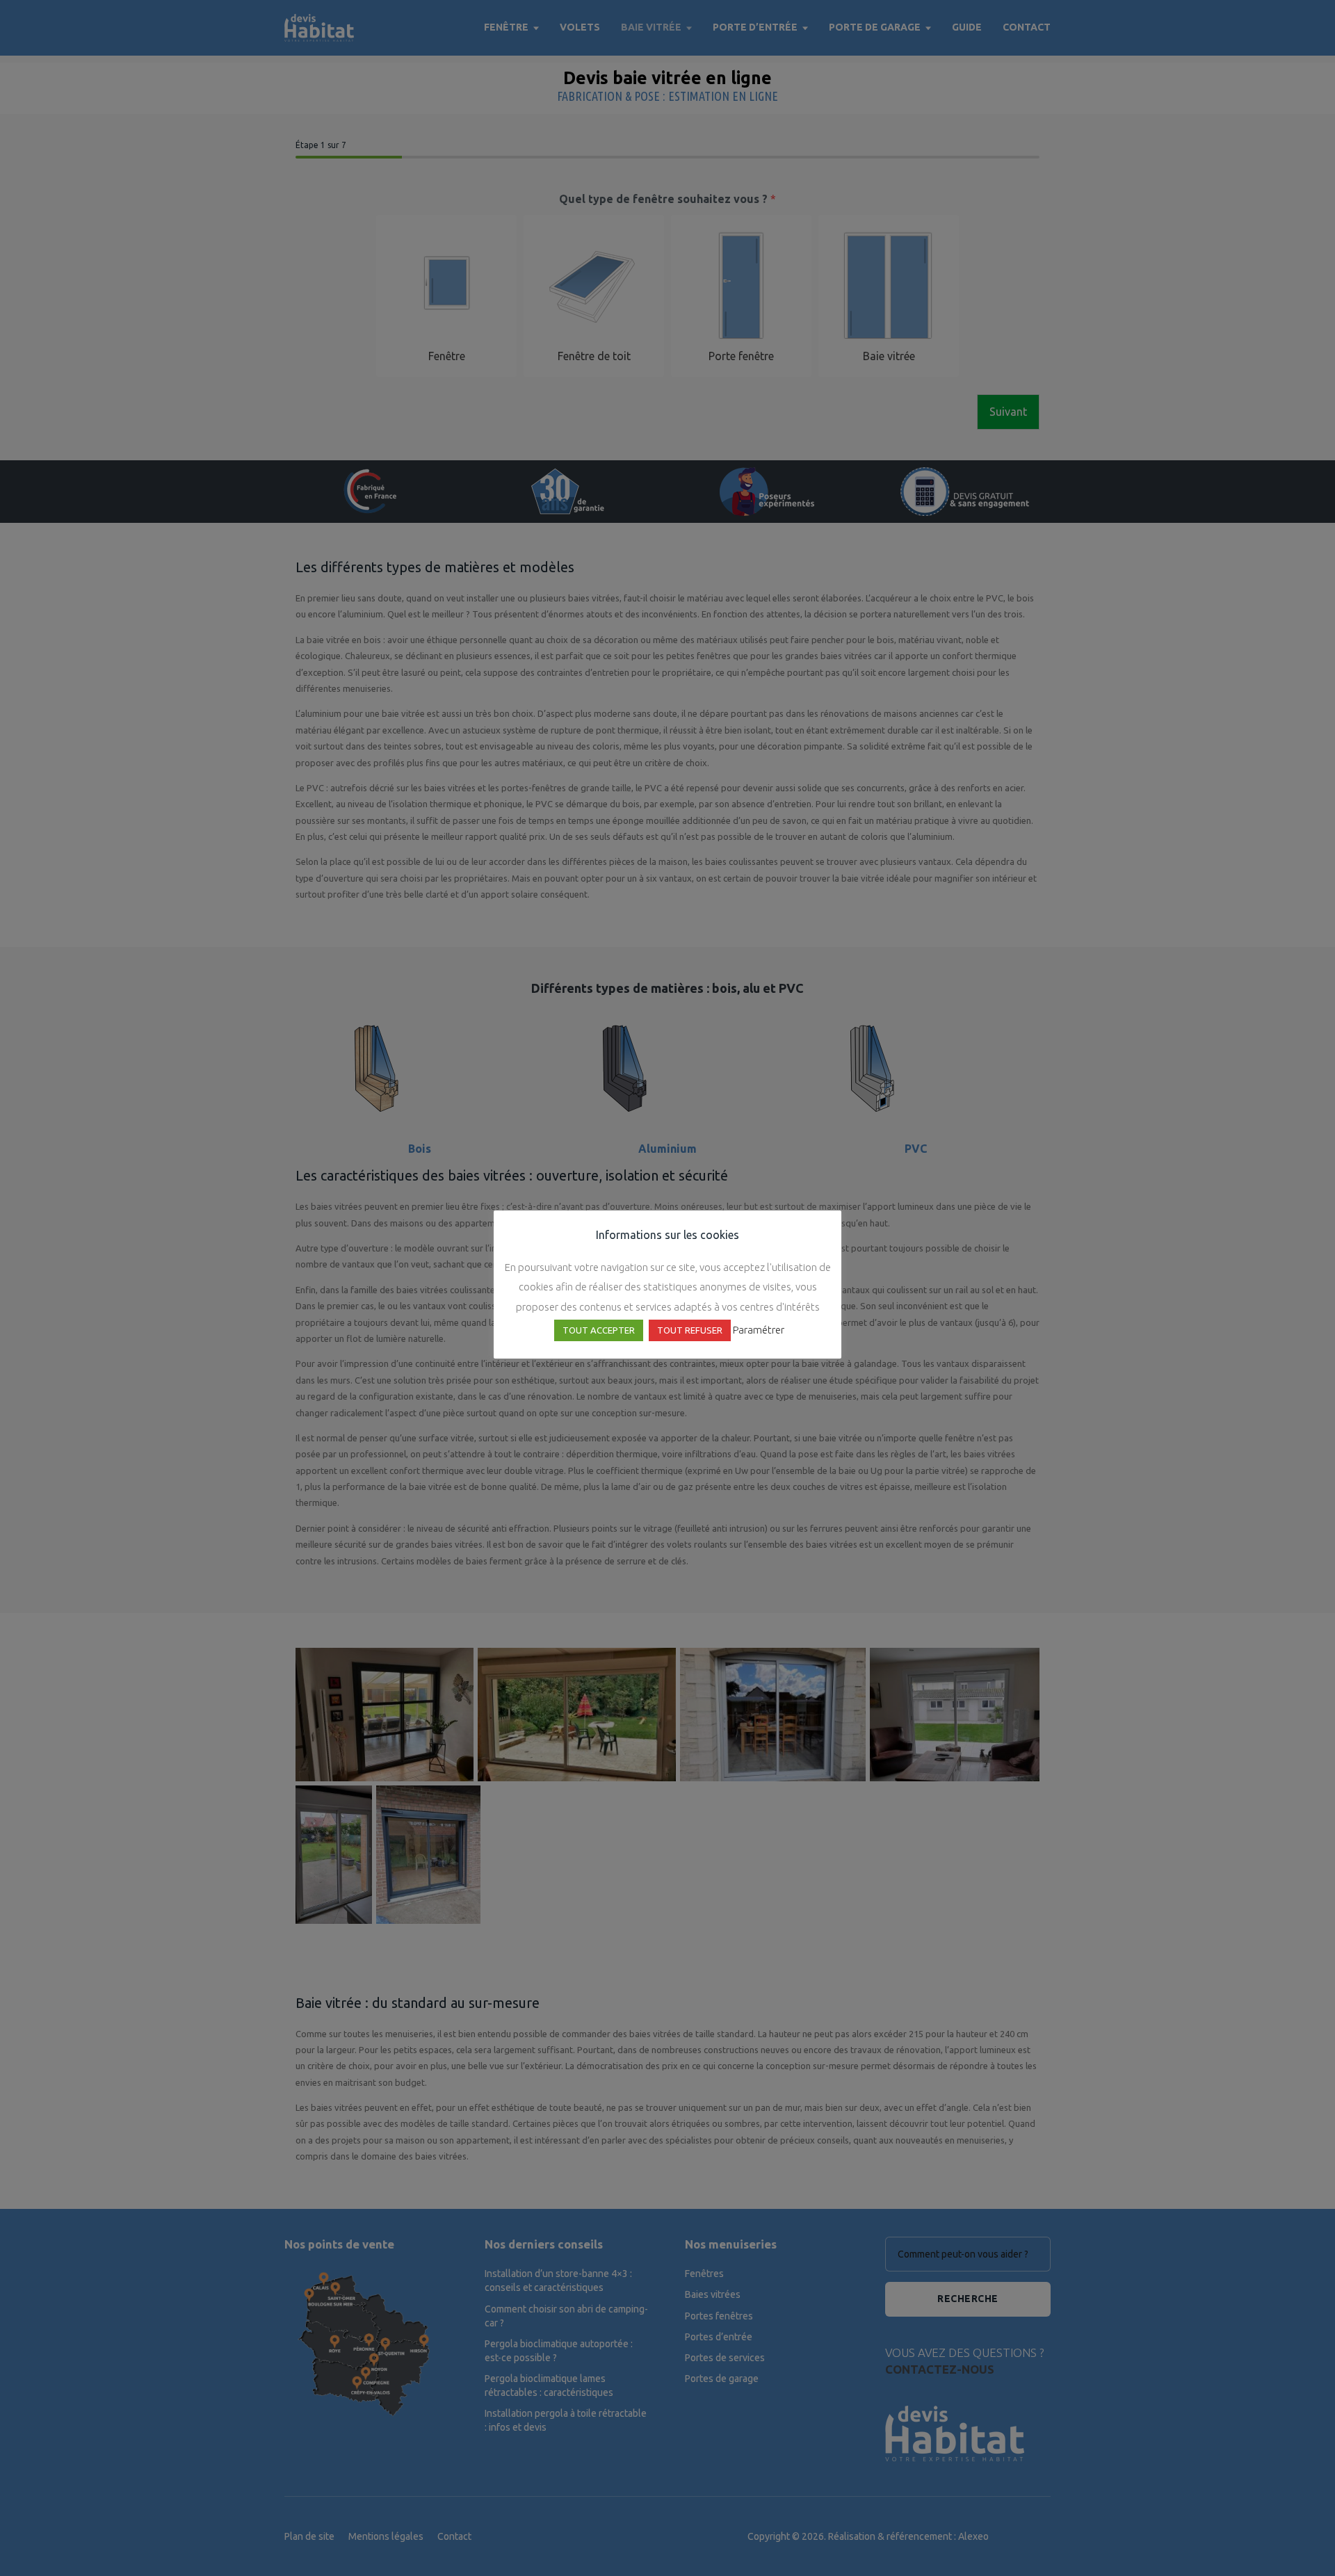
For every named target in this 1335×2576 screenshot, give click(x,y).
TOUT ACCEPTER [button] (599, 1330)
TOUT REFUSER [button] (690, 1330)
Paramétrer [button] (759, 1330)
